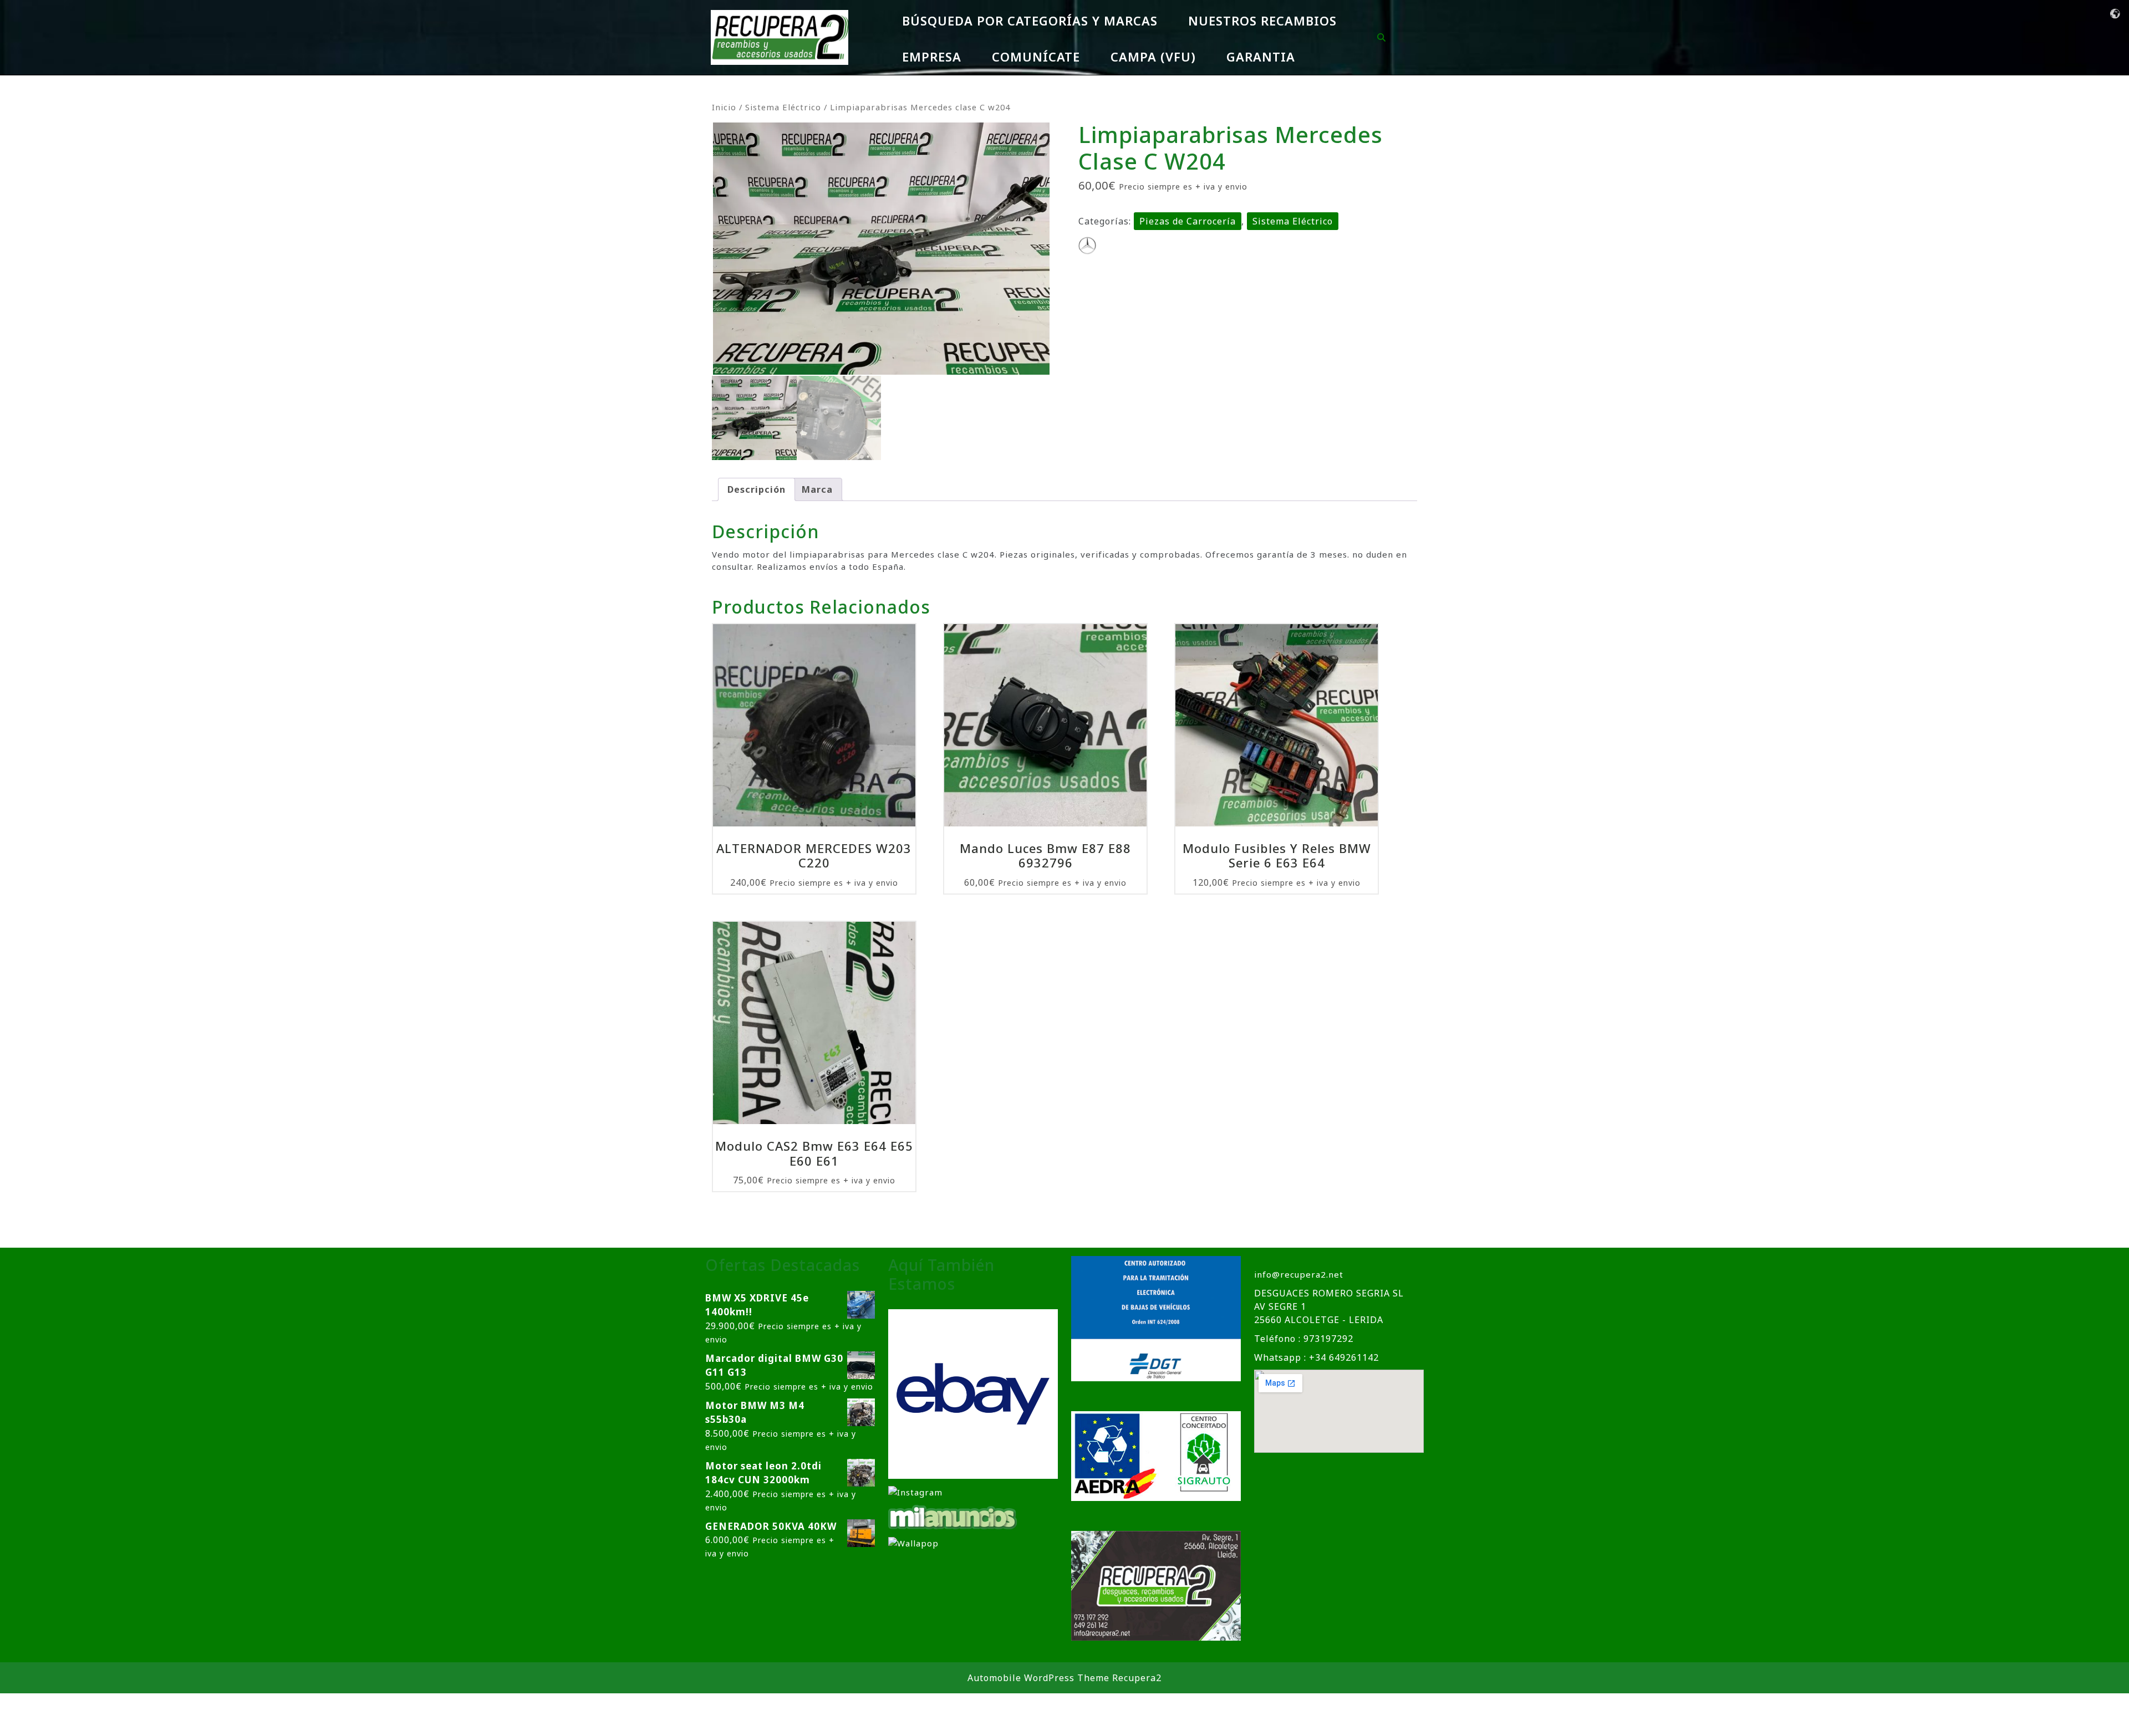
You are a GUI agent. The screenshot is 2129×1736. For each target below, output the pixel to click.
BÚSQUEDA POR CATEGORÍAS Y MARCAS (1030, 21)
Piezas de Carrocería (1188, 221)
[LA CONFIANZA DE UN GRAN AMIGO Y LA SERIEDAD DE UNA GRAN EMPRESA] (953, 1516)
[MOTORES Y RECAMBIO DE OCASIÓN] (973, 1393)
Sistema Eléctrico (783, 107)
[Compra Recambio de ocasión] (913, 1543)
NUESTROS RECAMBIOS (1262, 21)
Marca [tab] (817, 489)
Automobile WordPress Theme (1038, 1678)
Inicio (724, 107)
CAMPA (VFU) (1153, 57)
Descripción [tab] (757, 489)
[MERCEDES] (1087, 246)
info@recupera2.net (1299, 1274)
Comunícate (1036, 57)
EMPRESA (932, 57)
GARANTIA (1261, 57)
